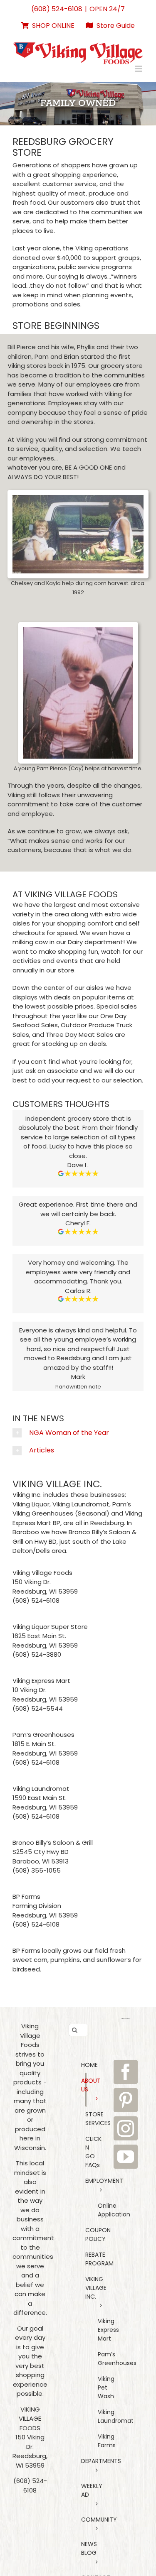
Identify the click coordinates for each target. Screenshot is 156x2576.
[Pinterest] (126, 2100)
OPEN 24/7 (107, 9)
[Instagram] (126, 2128)
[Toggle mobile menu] (139, 69)
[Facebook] (126, 2072)
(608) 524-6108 (57, 9)
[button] (78, 1433)
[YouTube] (126, 2157)
